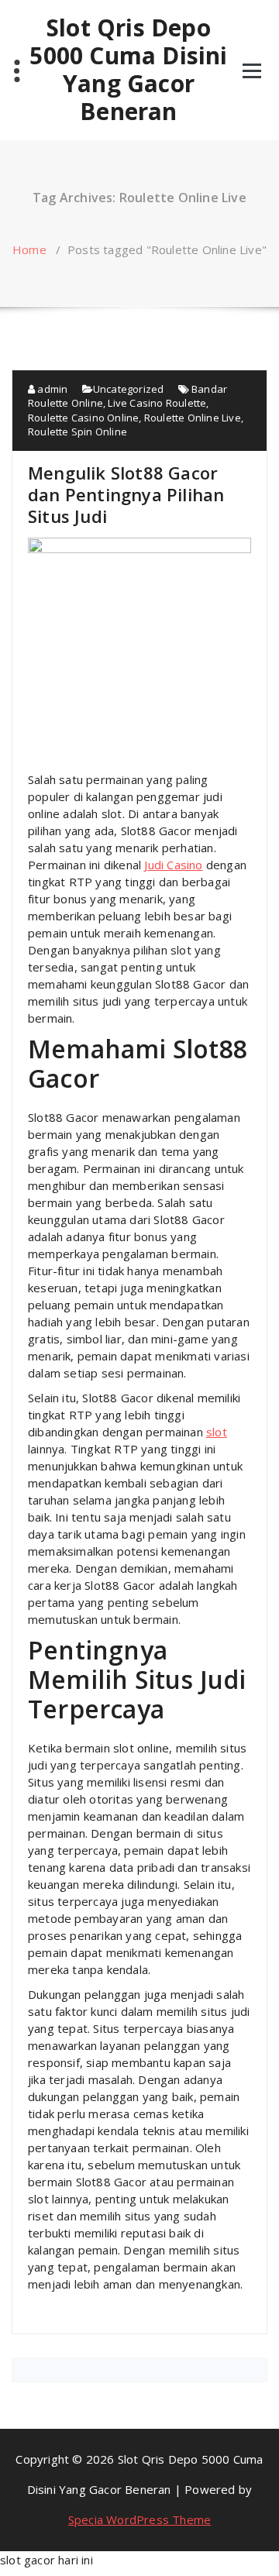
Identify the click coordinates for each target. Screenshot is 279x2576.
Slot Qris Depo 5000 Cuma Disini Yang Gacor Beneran (128, 70)
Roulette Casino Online (83, 418)
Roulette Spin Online (77, 432)
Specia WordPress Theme (139, 2519)
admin (51, 389)
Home (29, 249)
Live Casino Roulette (157, 403)
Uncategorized (129, 389)
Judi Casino (173, 865)
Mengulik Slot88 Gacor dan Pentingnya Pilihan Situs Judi (126, 494)
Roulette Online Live (193, 418)
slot (217, 1432)
